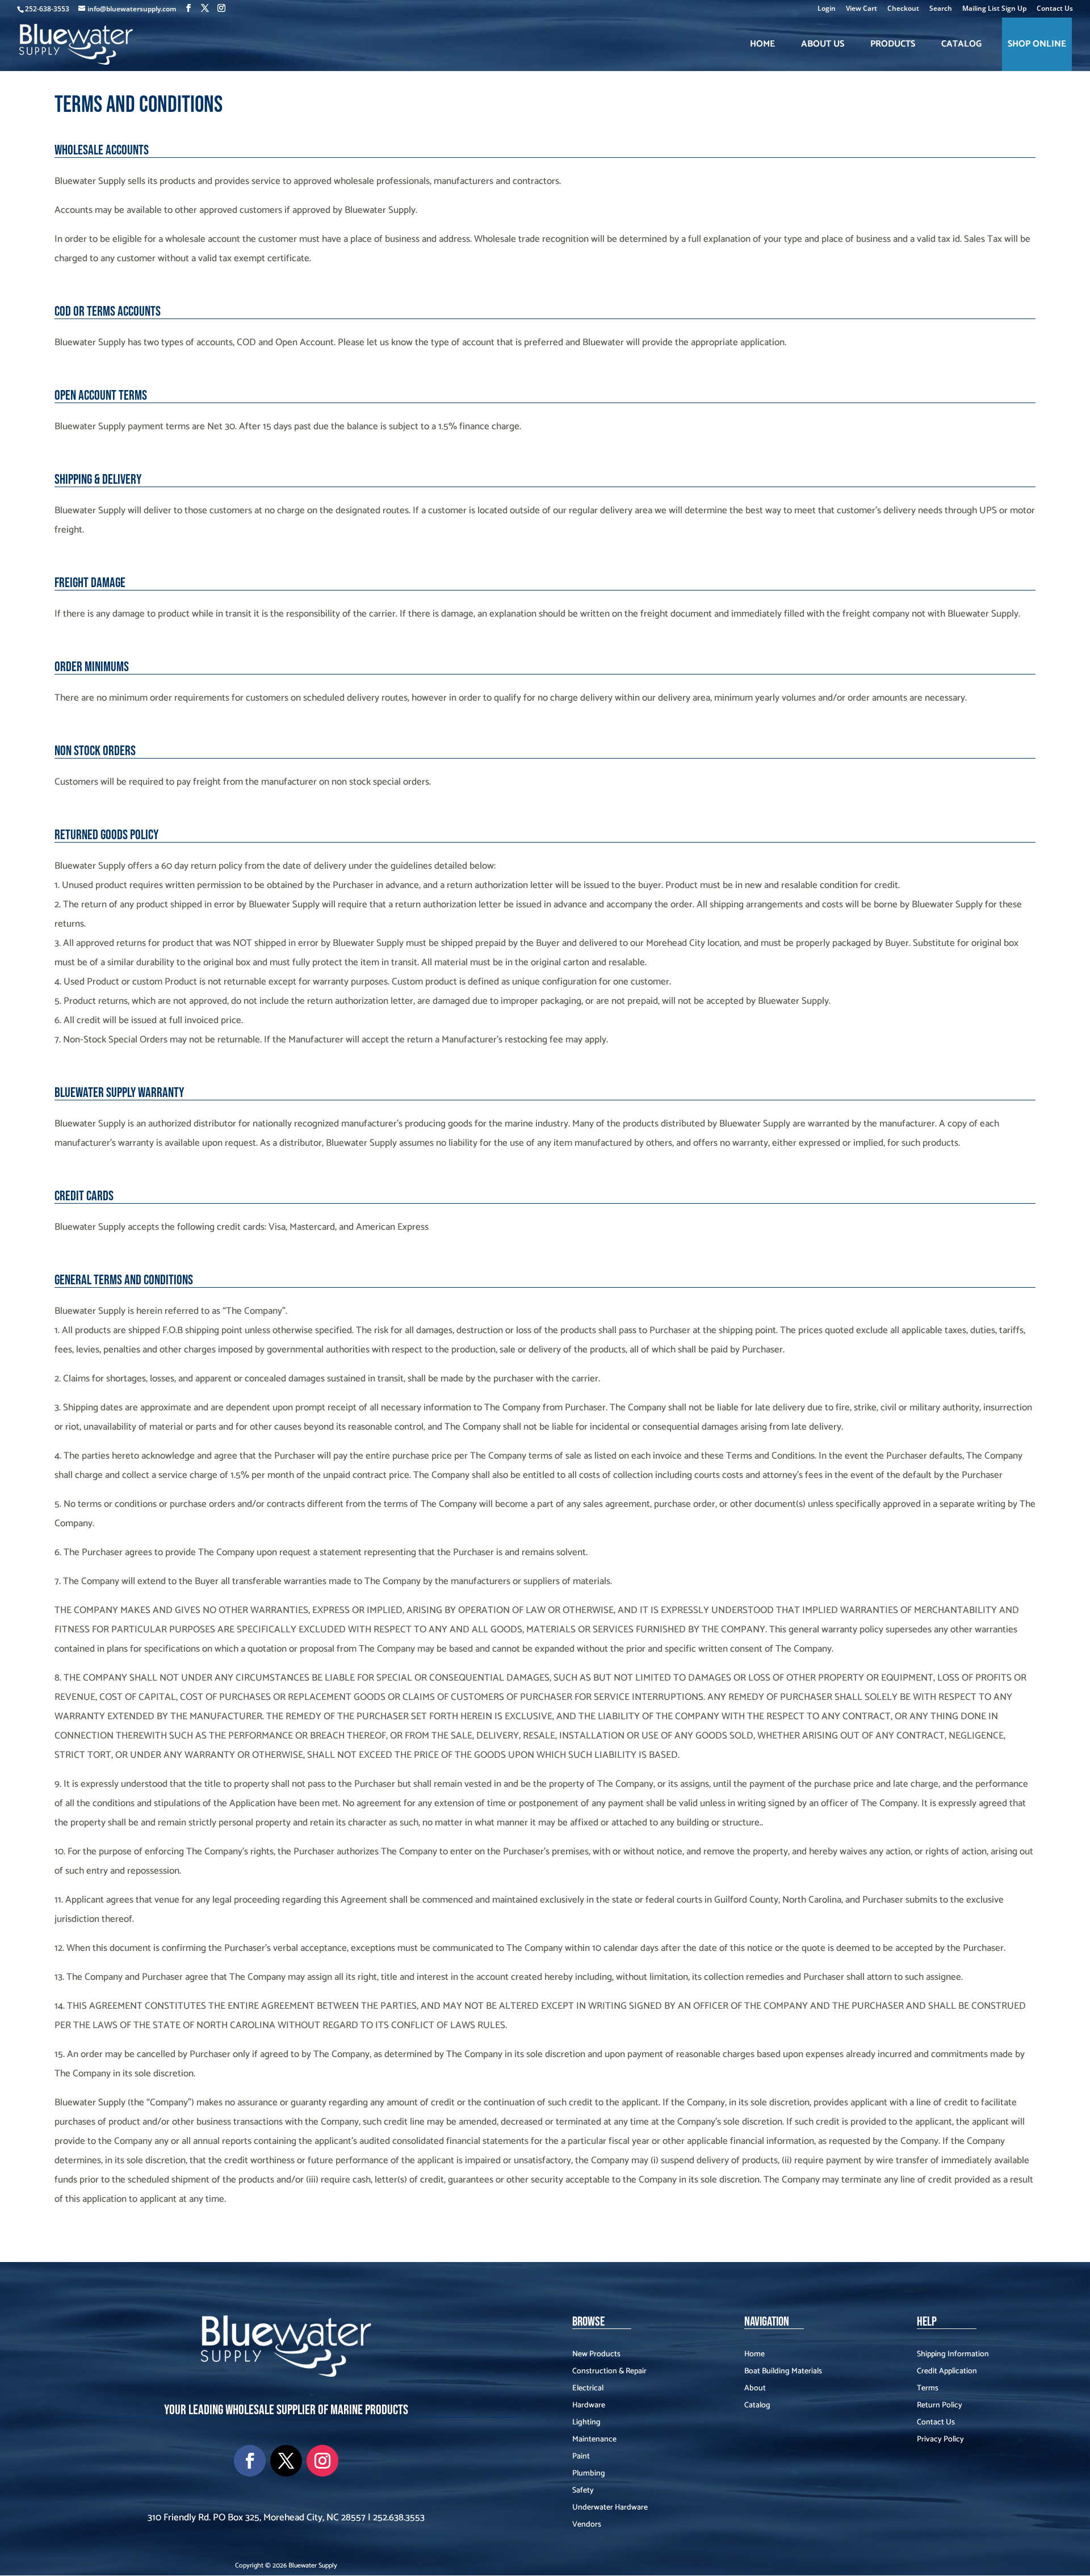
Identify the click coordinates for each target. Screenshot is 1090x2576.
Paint (581, 2458)
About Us (823, 44)
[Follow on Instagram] (322, 2461)
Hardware (589, 2407)
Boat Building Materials (783, 2373)
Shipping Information (953, 2356)
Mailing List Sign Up (994, 9)
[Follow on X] (286, 2461)
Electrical (588, 2390)
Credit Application (947, 2373)
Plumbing (589, 2475)
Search (941, 9)
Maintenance (594, 2441)
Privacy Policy (940, 2441)
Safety (583, 2492)
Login (827, 9)
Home (762, 44)
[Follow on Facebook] (250, 2461)
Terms (928, 2390)
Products (893, 44)
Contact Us (1055, 9)
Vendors (587, 2526)
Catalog (961, 44)
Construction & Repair (609, 2373)
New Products (596, 2356)
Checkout (903, 9)
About (755, 2390)
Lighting (586, 2424)
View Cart (861, 9)
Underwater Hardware (610, 2509)
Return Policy (940, 2407)
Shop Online (1037, 44)
